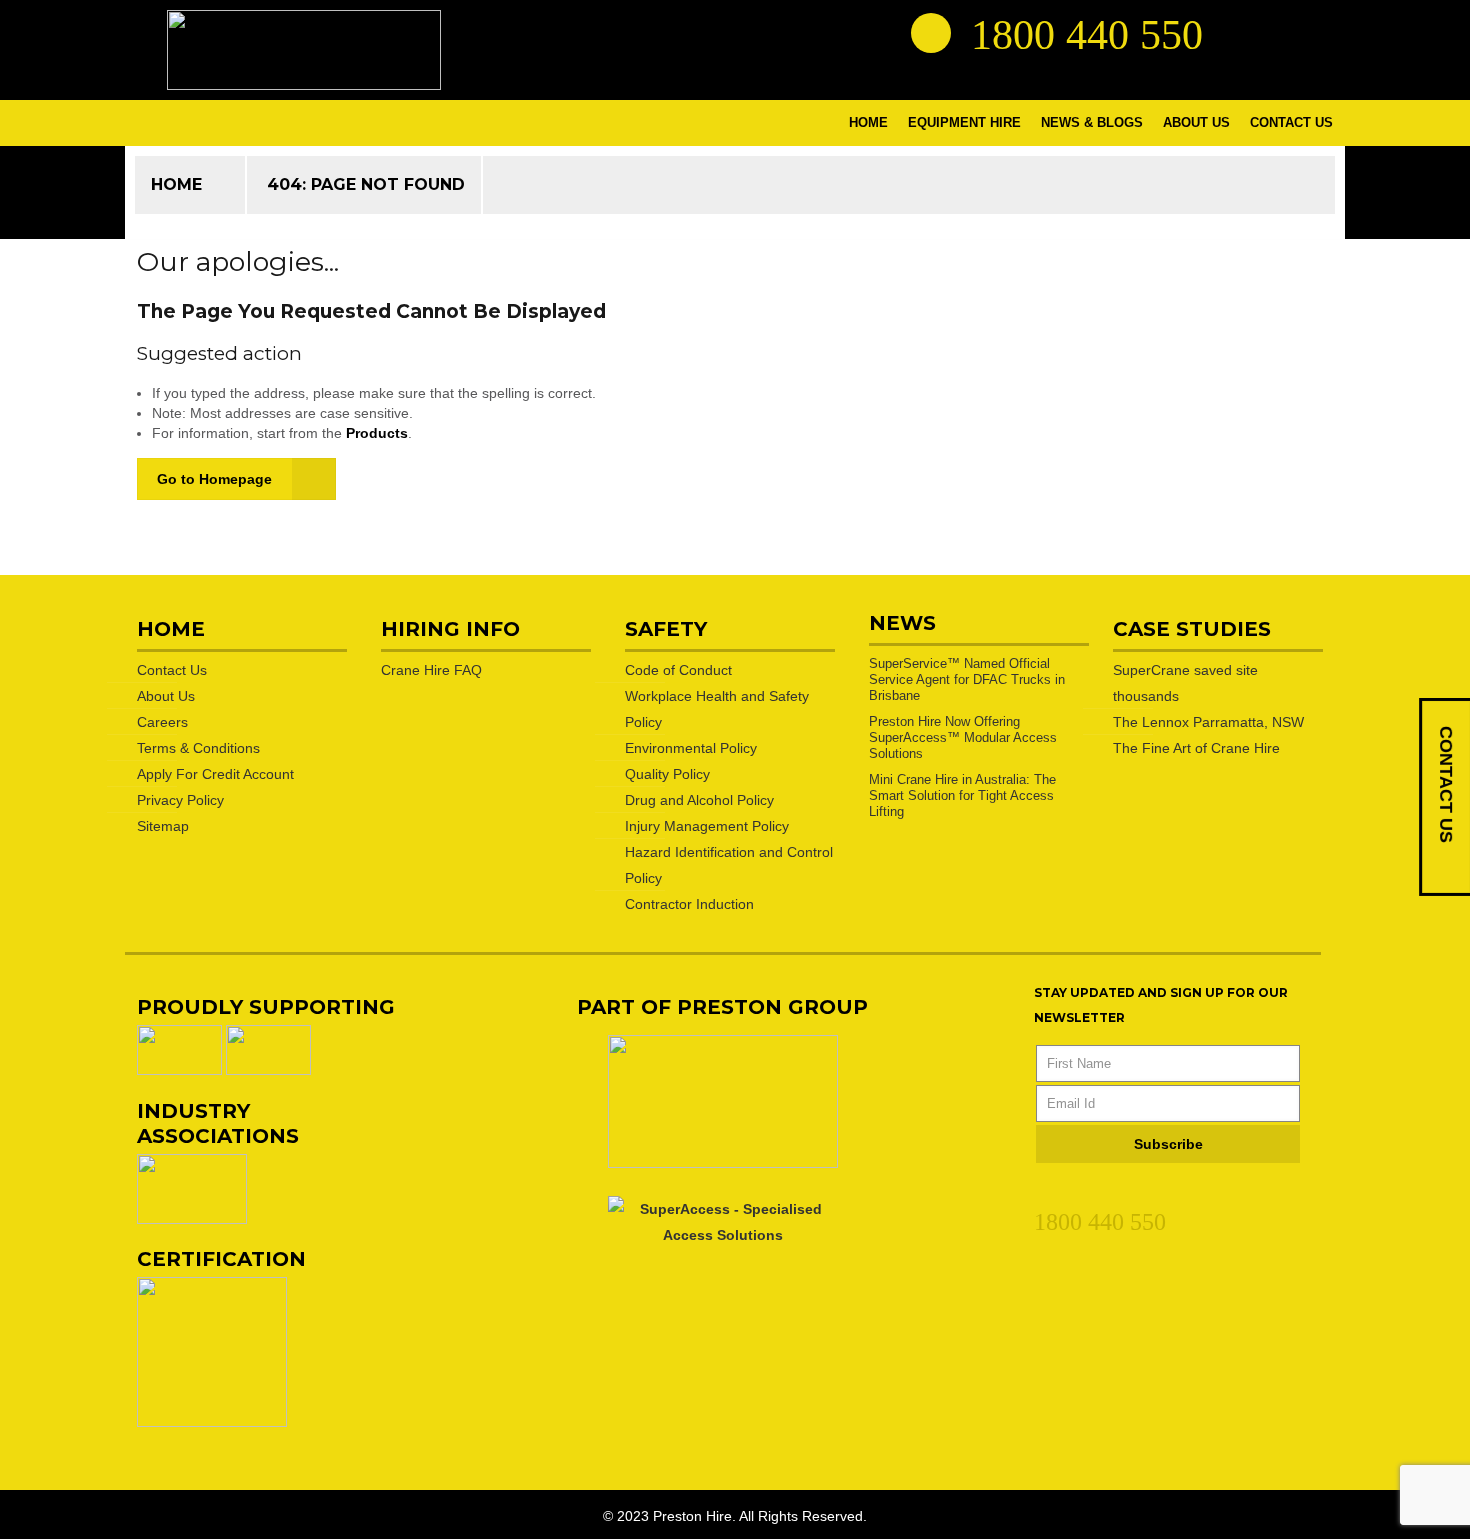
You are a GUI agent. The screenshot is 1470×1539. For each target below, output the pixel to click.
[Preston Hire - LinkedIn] (1240, 32)
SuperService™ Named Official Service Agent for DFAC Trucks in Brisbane (967, 679)
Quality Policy (667, 774)
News (902, 623)
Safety (666, 629)
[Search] (931, 33)
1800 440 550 (1100, 1222)
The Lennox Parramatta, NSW (1208, 722)
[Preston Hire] (304, 50)
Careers (162, 722)
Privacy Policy (180, 800)
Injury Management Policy (707, 826)
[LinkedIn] (1045, 1192)
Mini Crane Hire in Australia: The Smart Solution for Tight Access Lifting (962, 795)
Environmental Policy (691, 748)
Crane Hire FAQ (431, 670)
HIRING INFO (450, 629)
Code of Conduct (678, 670)
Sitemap (163, 826)
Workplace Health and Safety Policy (717, 709)
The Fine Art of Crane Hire (1196, 748)
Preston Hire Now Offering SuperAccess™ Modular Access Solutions (963, 737)
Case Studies (1192, 629)
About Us (166, 696)
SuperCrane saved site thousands (1185, 683)
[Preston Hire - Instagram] (1312, 32)
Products (377, 433)
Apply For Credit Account (215, 774)
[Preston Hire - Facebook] (1276, 32)
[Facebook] (1081, 1192)
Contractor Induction (689, 904)
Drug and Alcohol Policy (699, 800)
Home (176, 184)
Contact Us (172, 670)
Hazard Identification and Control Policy (729, 865)
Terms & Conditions (198, 748)
